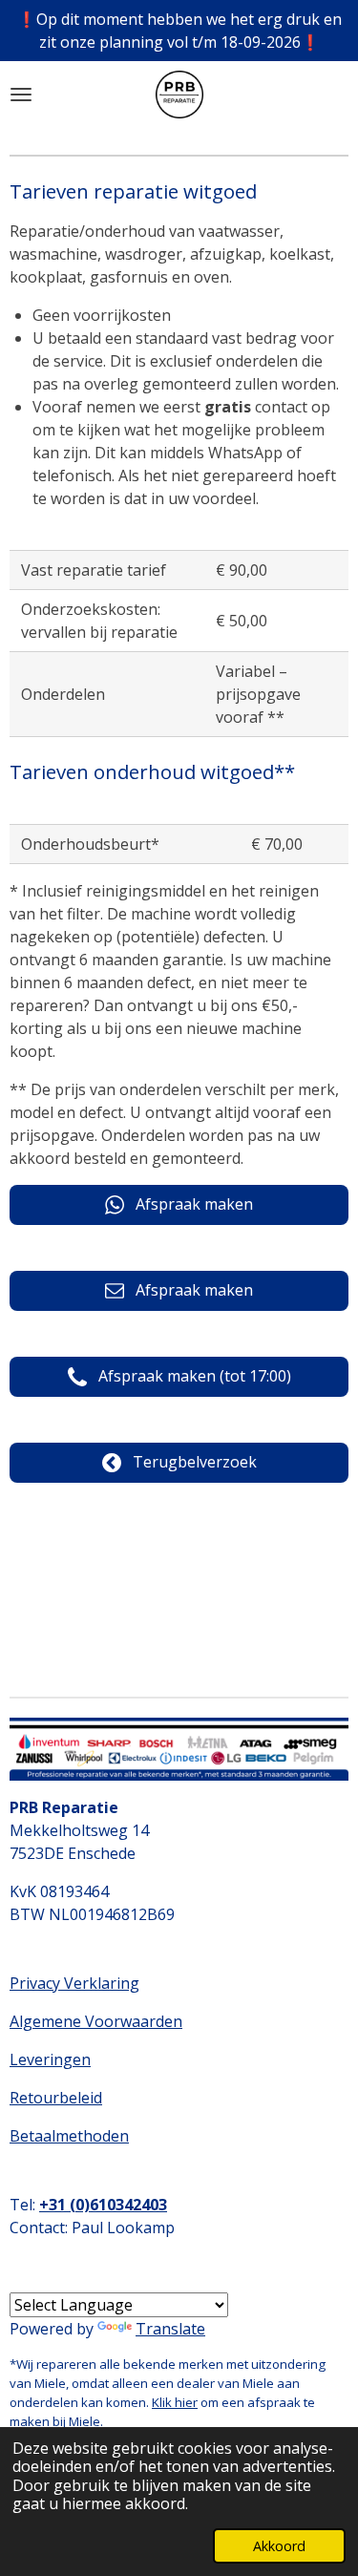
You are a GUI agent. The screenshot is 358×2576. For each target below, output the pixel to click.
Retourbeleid (56, 2098)
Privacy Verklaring (74, 1983)
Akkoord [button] (279, 2546)
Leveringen (50, 2059)
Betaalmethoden (69, 2136)
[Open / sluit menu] (21, 95)
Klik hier (175, 2402)
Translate (170, 2329)
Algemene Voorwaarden (96, 2021)
